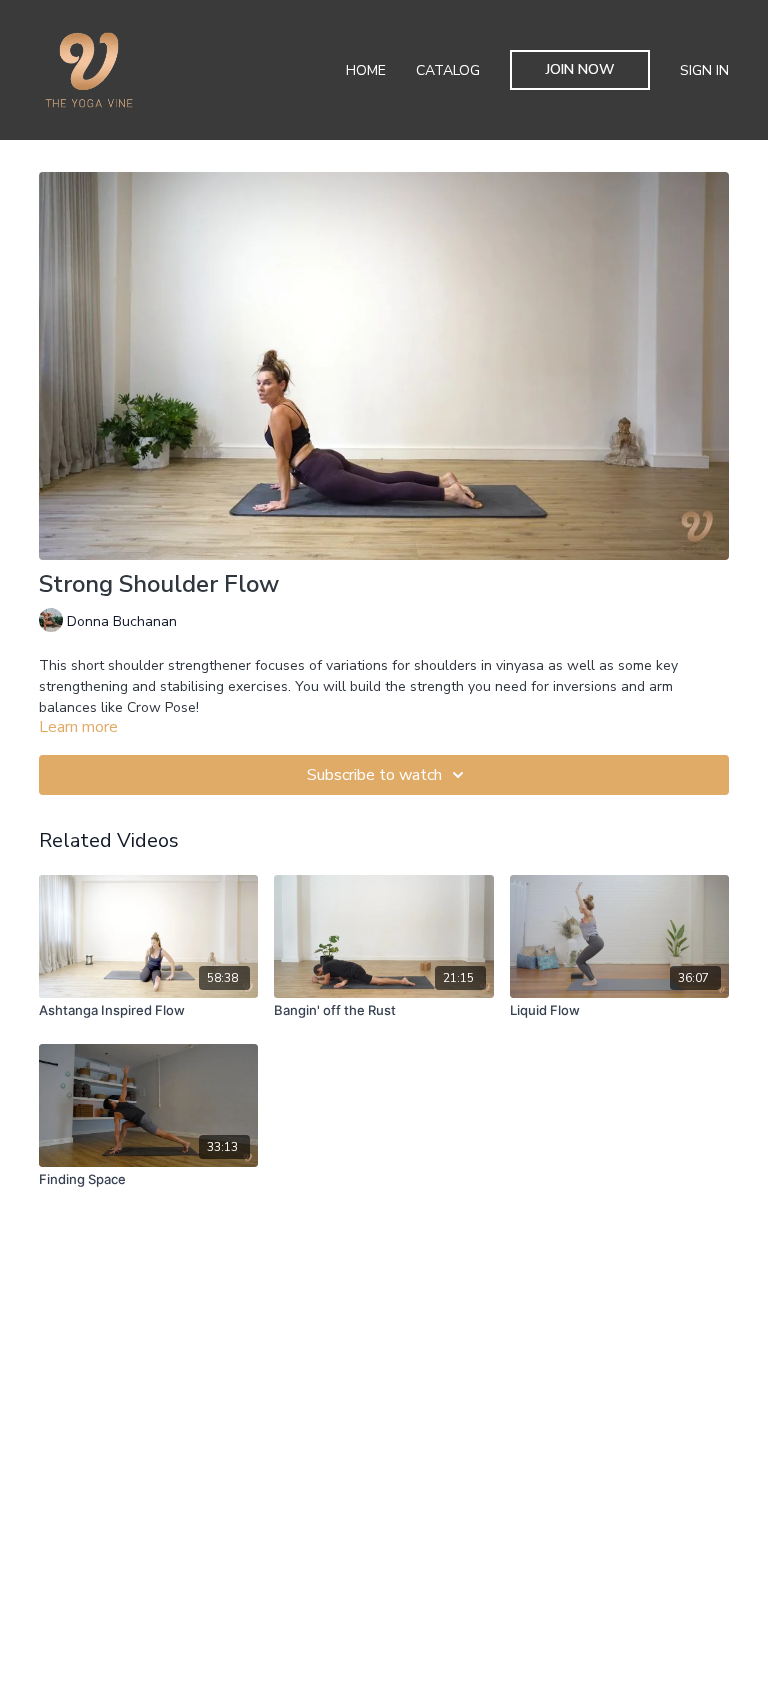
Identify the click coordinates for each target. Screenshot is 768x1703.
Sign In (704, 70)
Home (366, 70)
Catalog (448, 70)
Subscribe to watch (374, 775)
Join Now (580, 69)
